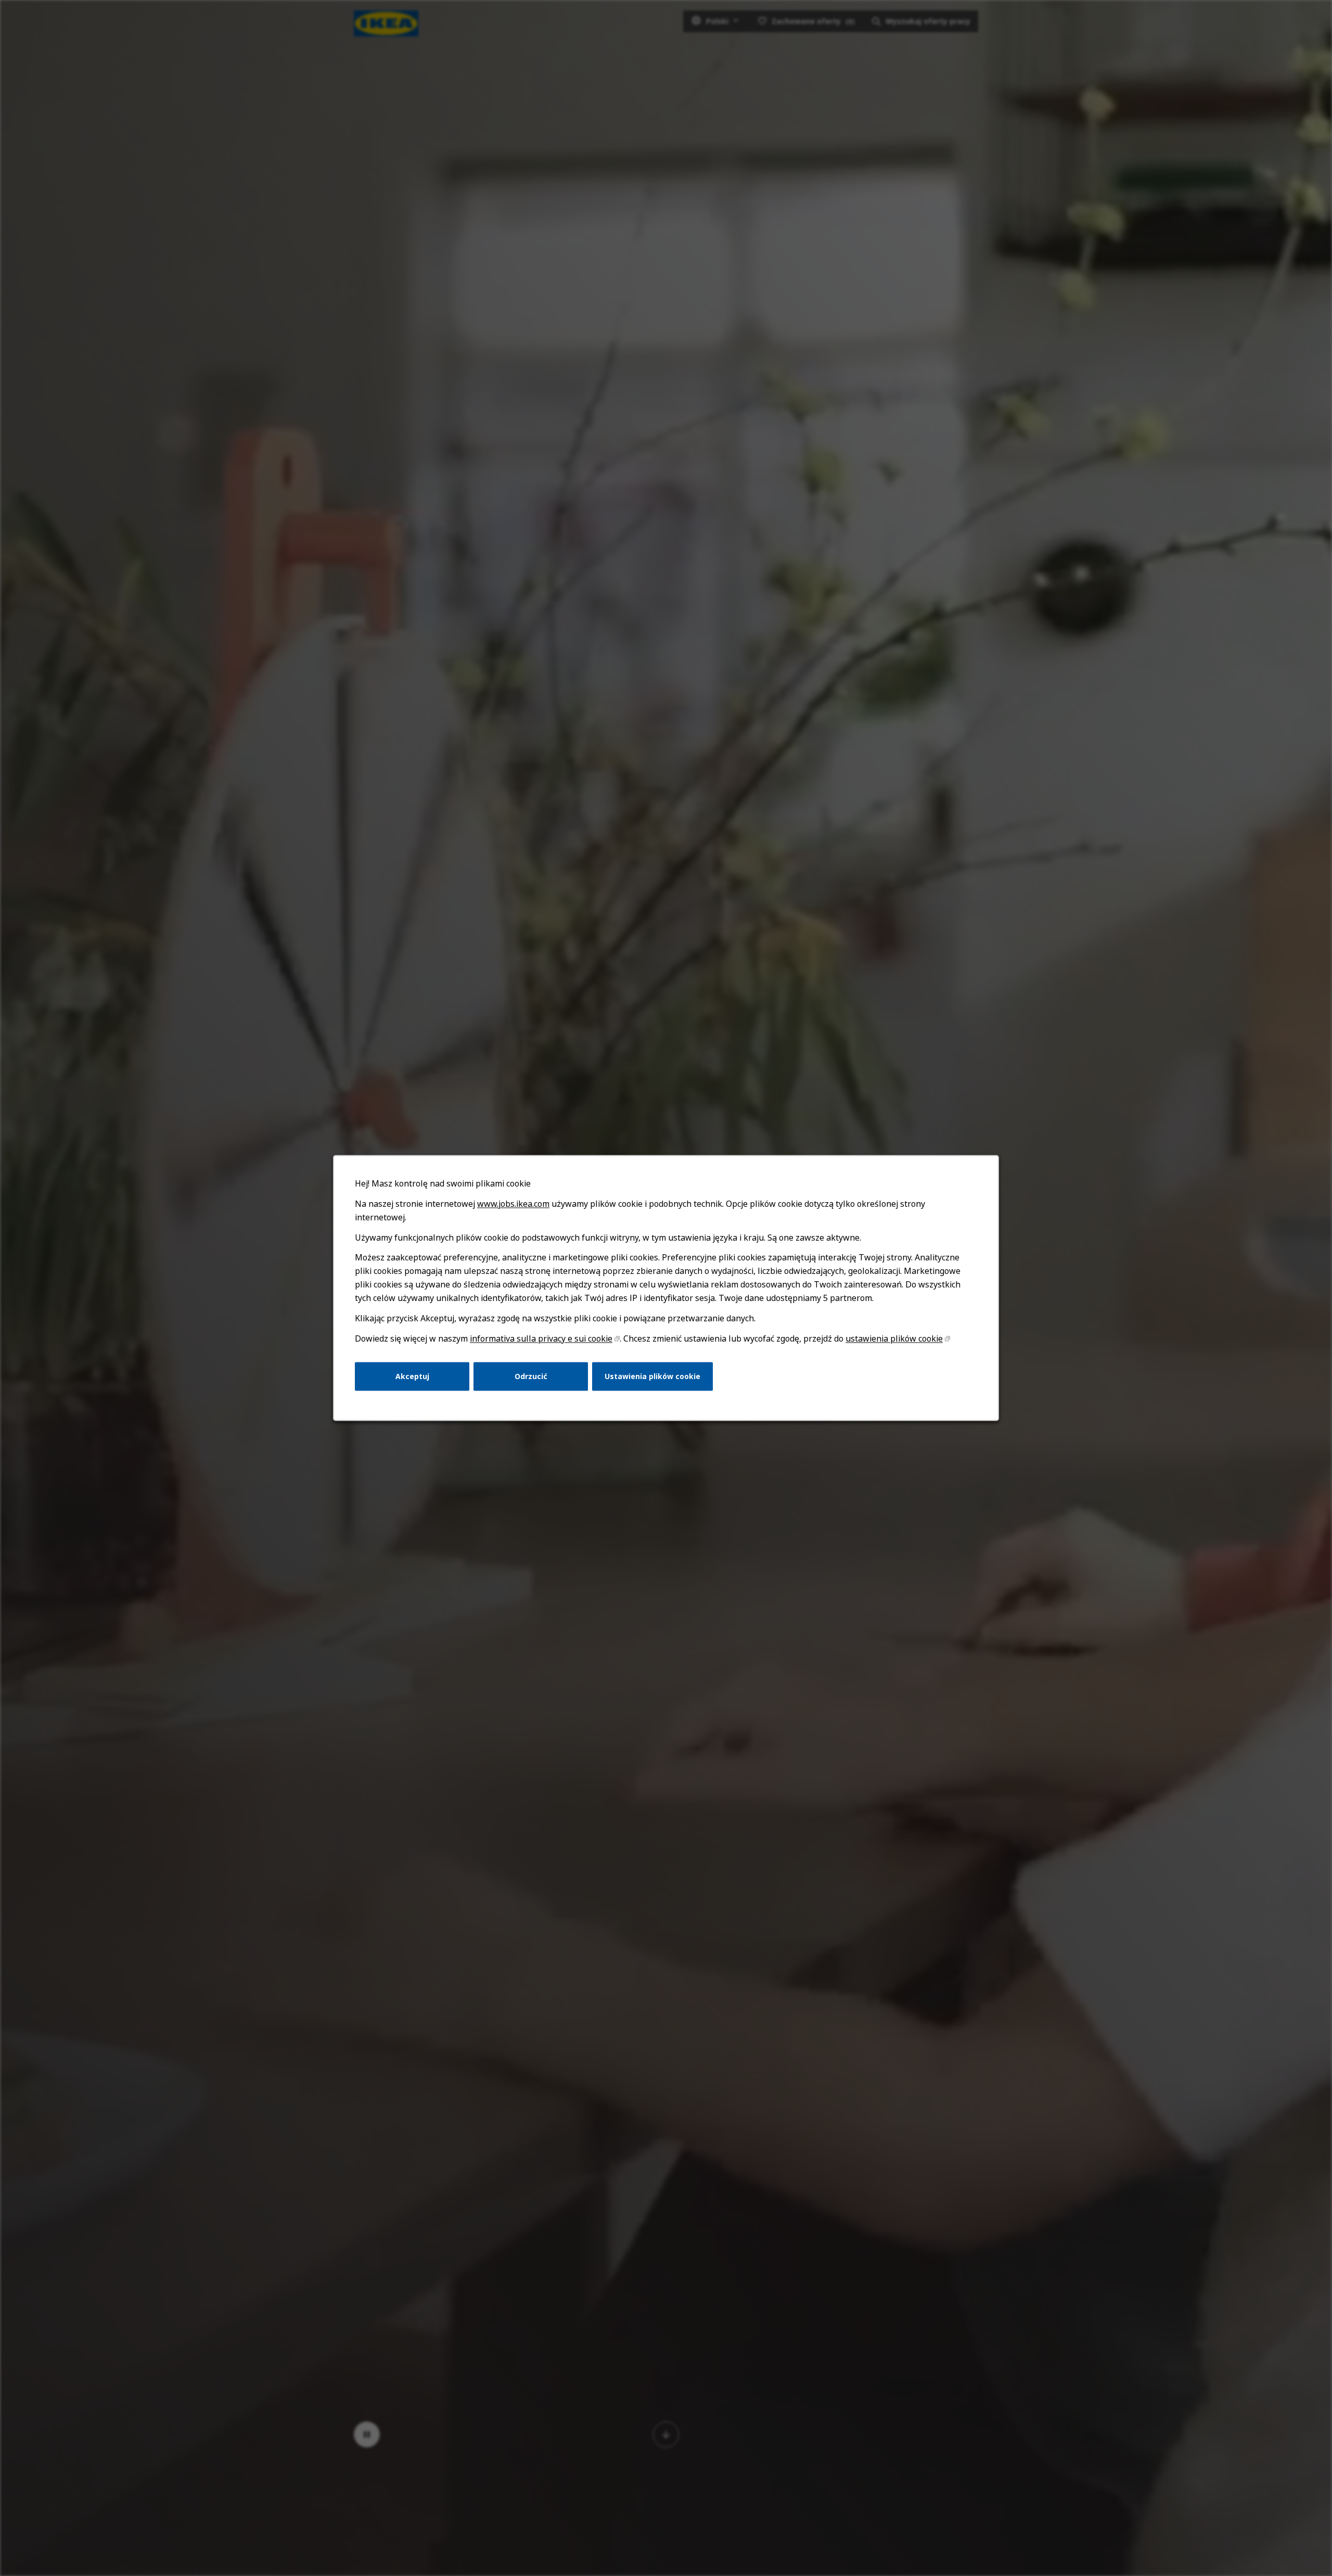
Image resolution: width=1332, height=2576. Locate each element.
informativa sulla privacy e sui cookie (541, 1338)
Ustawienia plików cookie (652, 1376)
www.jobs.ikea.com (513, 1204)
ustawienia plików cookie (894, 1338)
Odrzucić (531, 1376)
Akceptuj (412, 1376)
